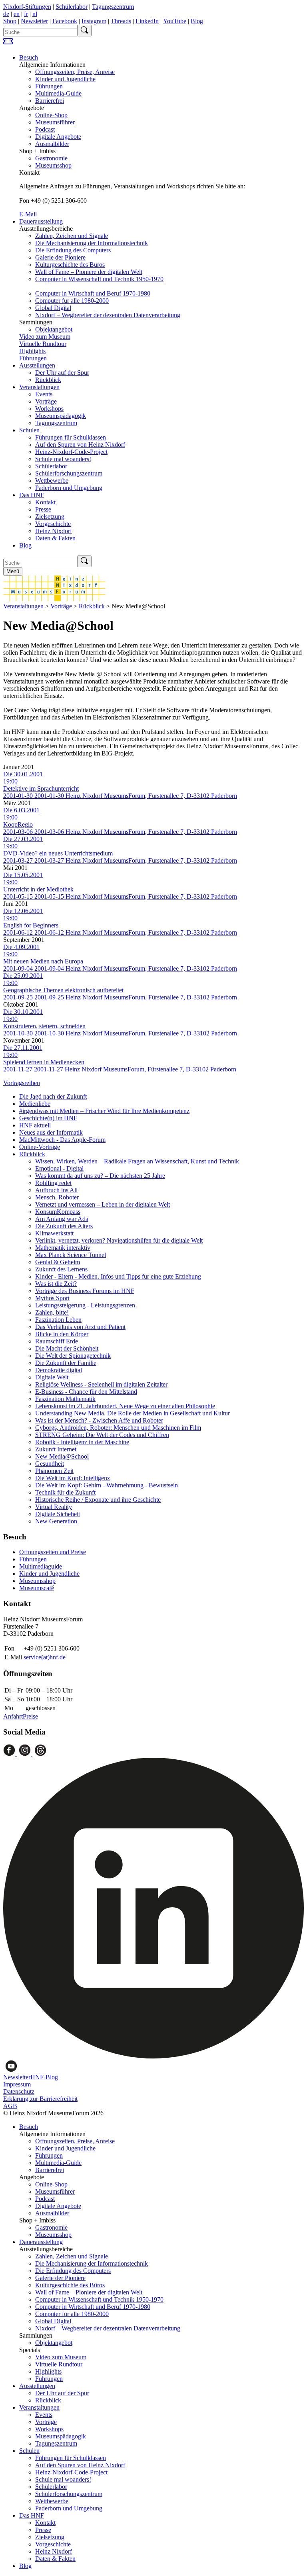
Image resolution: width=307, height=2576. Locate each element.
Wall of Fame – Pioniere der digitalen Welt (89, 272)
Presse (43, 509)
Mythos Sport (52, 1298)
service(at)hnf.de (45, 1657)
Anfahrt (13, 1716)
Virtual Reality (54, 1507)
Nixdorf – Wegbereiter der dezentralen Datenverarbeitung (108, 315)
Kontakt (45, 502)
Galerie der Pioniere (60, 257)
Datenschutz (19, 2091)
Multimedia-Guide (58, 93)
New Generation (56, 1521)
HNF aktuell (35, 1125)
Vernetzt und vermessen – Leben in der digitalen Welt (103, 1204)
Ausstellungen (37, 365)
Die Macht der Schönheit (67, 1348)
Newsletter (34, 21)
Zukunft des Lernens (61, 1269)
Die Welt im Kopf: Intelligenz (73, 1478)
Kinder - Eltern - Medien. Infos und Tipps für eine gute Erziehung (118, 1276)
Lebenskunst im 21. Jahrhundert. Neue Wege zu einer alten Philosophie (125, 1406)
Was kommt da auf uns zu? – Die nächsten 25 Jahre (100, 1176)
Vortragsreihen (22, 1083)
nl (35, 14)
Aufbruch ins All (56, 1190)
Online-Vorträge (40, 1147)
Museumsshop (53, 165)
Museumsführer (55, 122)
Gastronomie (51, 158)
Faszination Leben (58, 1320)
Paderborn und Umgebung (69, 488)
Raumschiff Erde (57, 1341)
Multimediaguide (41, 1566)
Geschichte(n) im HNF (48, 1118)
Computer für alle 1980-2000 (72, 301)
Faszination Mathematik (65, 1399)
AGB (10, 2106)
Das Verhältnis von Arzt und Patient (80, 1327)
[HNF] (54, 599)
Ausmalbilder (52, 144)
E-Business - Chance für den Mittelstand (86, 1392)
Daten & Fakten (55, 538)
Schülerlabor (72, 7)
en (17, 14)
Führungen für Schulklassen (71, 437)
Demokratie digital (59, 1370)
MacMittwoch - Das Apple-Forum (62, 1140)
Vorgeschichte (53, 524)
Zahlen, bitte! (52, 1312)
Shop (10, 21)
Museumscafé (37, 1588)
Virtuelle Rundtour (43, 344)
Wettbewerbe (52, 481)
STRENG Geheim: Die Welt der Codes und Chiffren (102, 1435)
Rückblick (48, 380)
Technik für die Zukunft (65, 1492)
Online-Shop (51, 115)
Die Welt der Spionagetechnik (73, 1356)
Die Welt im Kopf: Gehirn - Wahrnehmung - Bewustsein (107, 1485)
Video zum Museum (45, 337)
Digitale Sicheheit (58, 1514)
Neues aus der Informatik (51, 1132)
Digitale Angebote (58, 137)
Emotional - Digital (59, 1168)
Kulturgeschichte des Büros (70, 265)
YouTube (175, 21)
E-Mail (28, 214)
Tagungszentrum (113, 7)
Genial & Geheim (58, 1262)
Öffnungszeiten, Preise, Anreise (75, 72)
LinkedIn (147, 21)
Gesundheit (50, 1464)
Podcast (45, 129)
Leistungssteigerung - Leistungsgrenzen (85, 1305)
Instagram (94, 21)
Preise (30, 1716)
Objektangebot (54, 329)
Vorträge (46, 401)
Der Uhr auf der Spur (62, 373)
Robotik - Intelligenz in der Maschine (82, 1442)
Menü (13, 571)
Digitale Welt (52, 1377)
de (6, 14)
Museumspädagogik (61, 416)
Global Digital (53, 308)
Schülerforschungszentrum (69, 473)
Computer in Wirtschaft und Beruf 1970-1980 (93, 293)
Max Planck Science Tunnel (71, 1255)
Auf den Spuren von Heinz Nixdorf (80, 445)
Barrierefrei (50, 101)
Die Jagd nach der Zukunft (53, 1096)
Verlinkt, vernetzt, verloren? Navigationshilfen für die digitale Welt (119, 1240)
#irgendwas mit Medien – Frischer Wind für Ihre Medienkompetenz (104, 1111)
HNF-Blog (44, 2077)
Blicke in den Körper (62, 1334)
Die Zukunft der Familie (66, 1363)
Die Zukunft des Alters (64, 1226)
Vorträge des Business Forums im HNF (85, 1291)
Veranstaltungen (39, 387)
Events (44, 394)
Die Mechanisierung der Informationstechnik (92, 243)
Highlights (32, 351)
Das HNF (32, 495)
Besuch (29, 57)
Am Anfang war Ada (62, 1219)
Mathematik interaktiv (63, 1248)
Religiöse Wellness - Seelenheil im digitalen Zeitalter (101, 1384)
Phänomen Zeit (54, 1471)
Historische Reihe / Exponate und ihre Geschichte (98, 1500)
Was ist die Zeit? (56, 1284)
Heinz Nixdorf (54, 531)
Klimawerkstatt (54, 1233)
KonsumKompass (58, 1212)
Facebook (65, 21)
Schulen (29, 430)
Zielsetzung (50, 517)
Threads (121, 21)
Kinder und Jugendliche (65, 79)
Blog (197, 21)
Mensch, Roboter (57, 1197)
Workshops (49, 409)
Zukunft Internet (56, 1449)
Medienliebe (35, 1104)
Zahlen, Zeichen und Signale (72, 236)
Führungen (49, 86)
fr (26, 14)
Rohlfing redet (53, 1183)
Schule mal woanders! (63, 459)
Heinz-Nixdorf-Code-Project (71, 452)
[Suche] (84, 31)
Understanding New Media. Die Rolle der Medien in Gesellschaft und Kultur (133, 1413)
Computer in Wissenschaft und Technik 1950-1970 (99, 279)
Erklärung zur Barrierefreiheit (40, 2099)
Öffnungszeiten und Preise (53, 1552)
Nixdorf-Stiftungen (27, 7)
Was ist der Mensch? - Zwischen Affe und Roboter (99, 1420)
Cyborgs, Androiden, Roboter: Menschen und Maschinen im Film (118, 1428)
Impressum (17, 2084)
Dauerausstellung (41, 221)
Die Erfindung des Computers (73, 250)
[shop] (8, 44)
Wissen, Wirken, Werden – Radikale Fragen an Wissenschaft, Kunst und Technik (137, 1161)
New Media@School (62, 1456)
